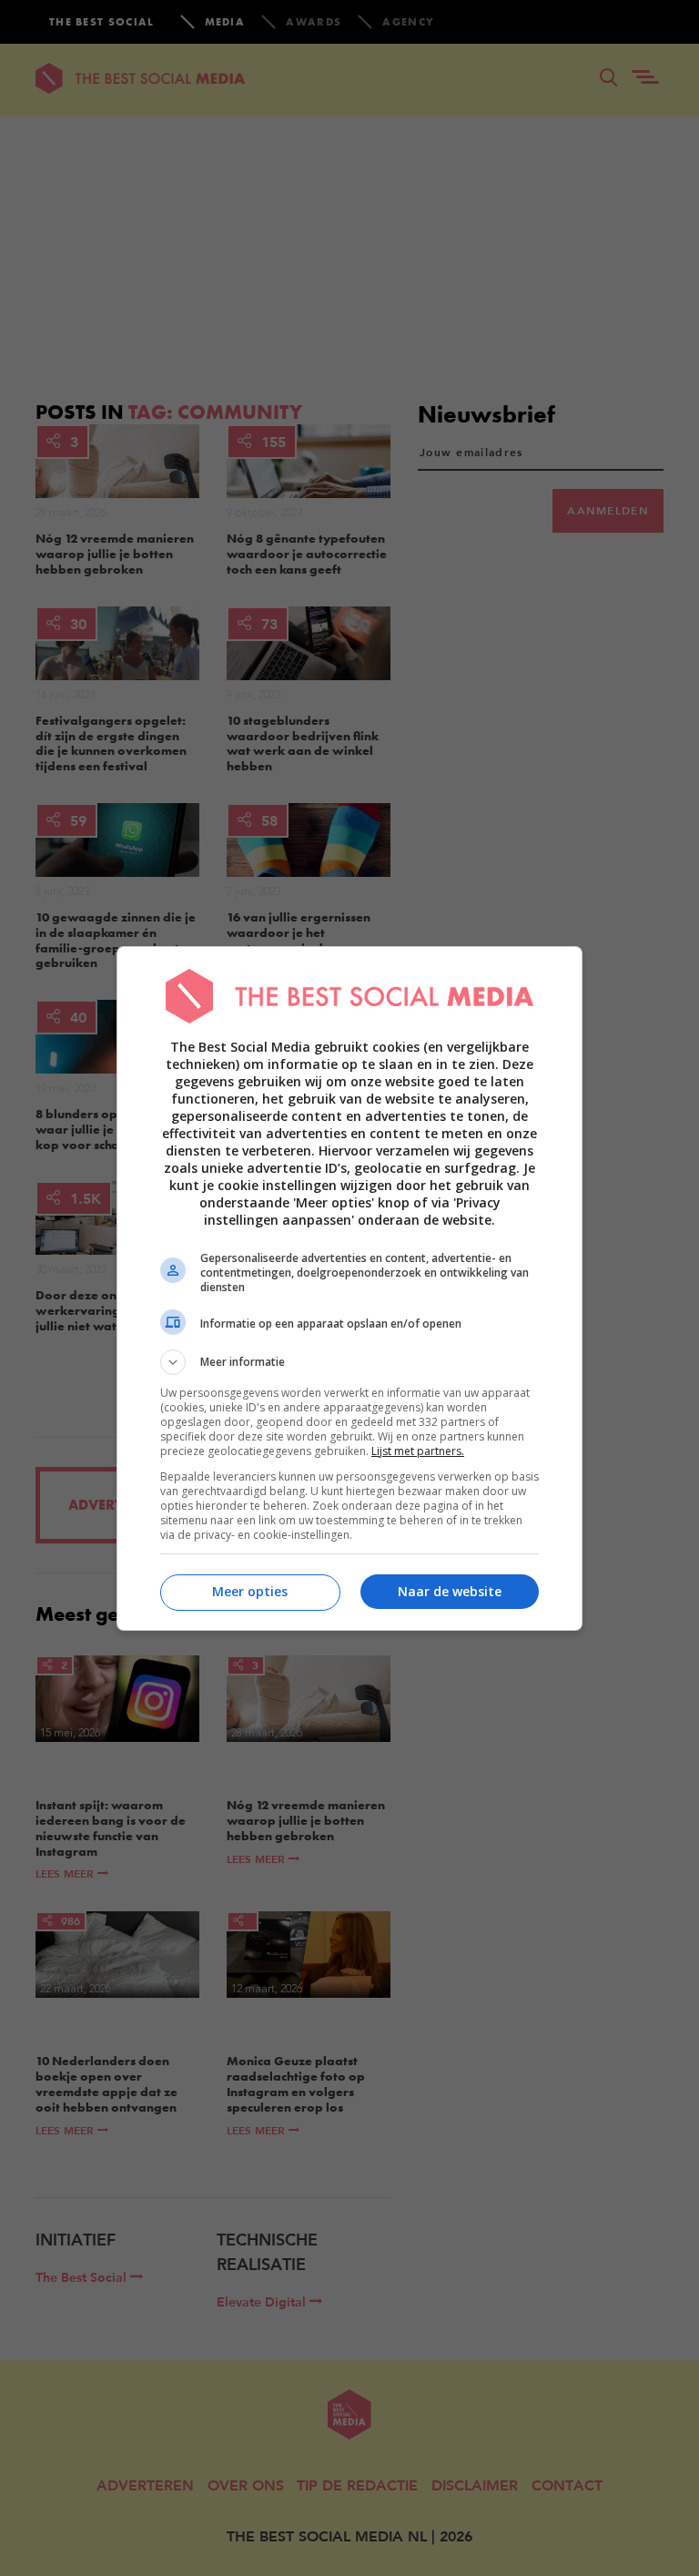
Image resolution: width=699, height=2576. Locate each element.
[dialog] (349, 1288)
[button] (349, 1362)
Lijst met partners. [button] (418, 1451)
